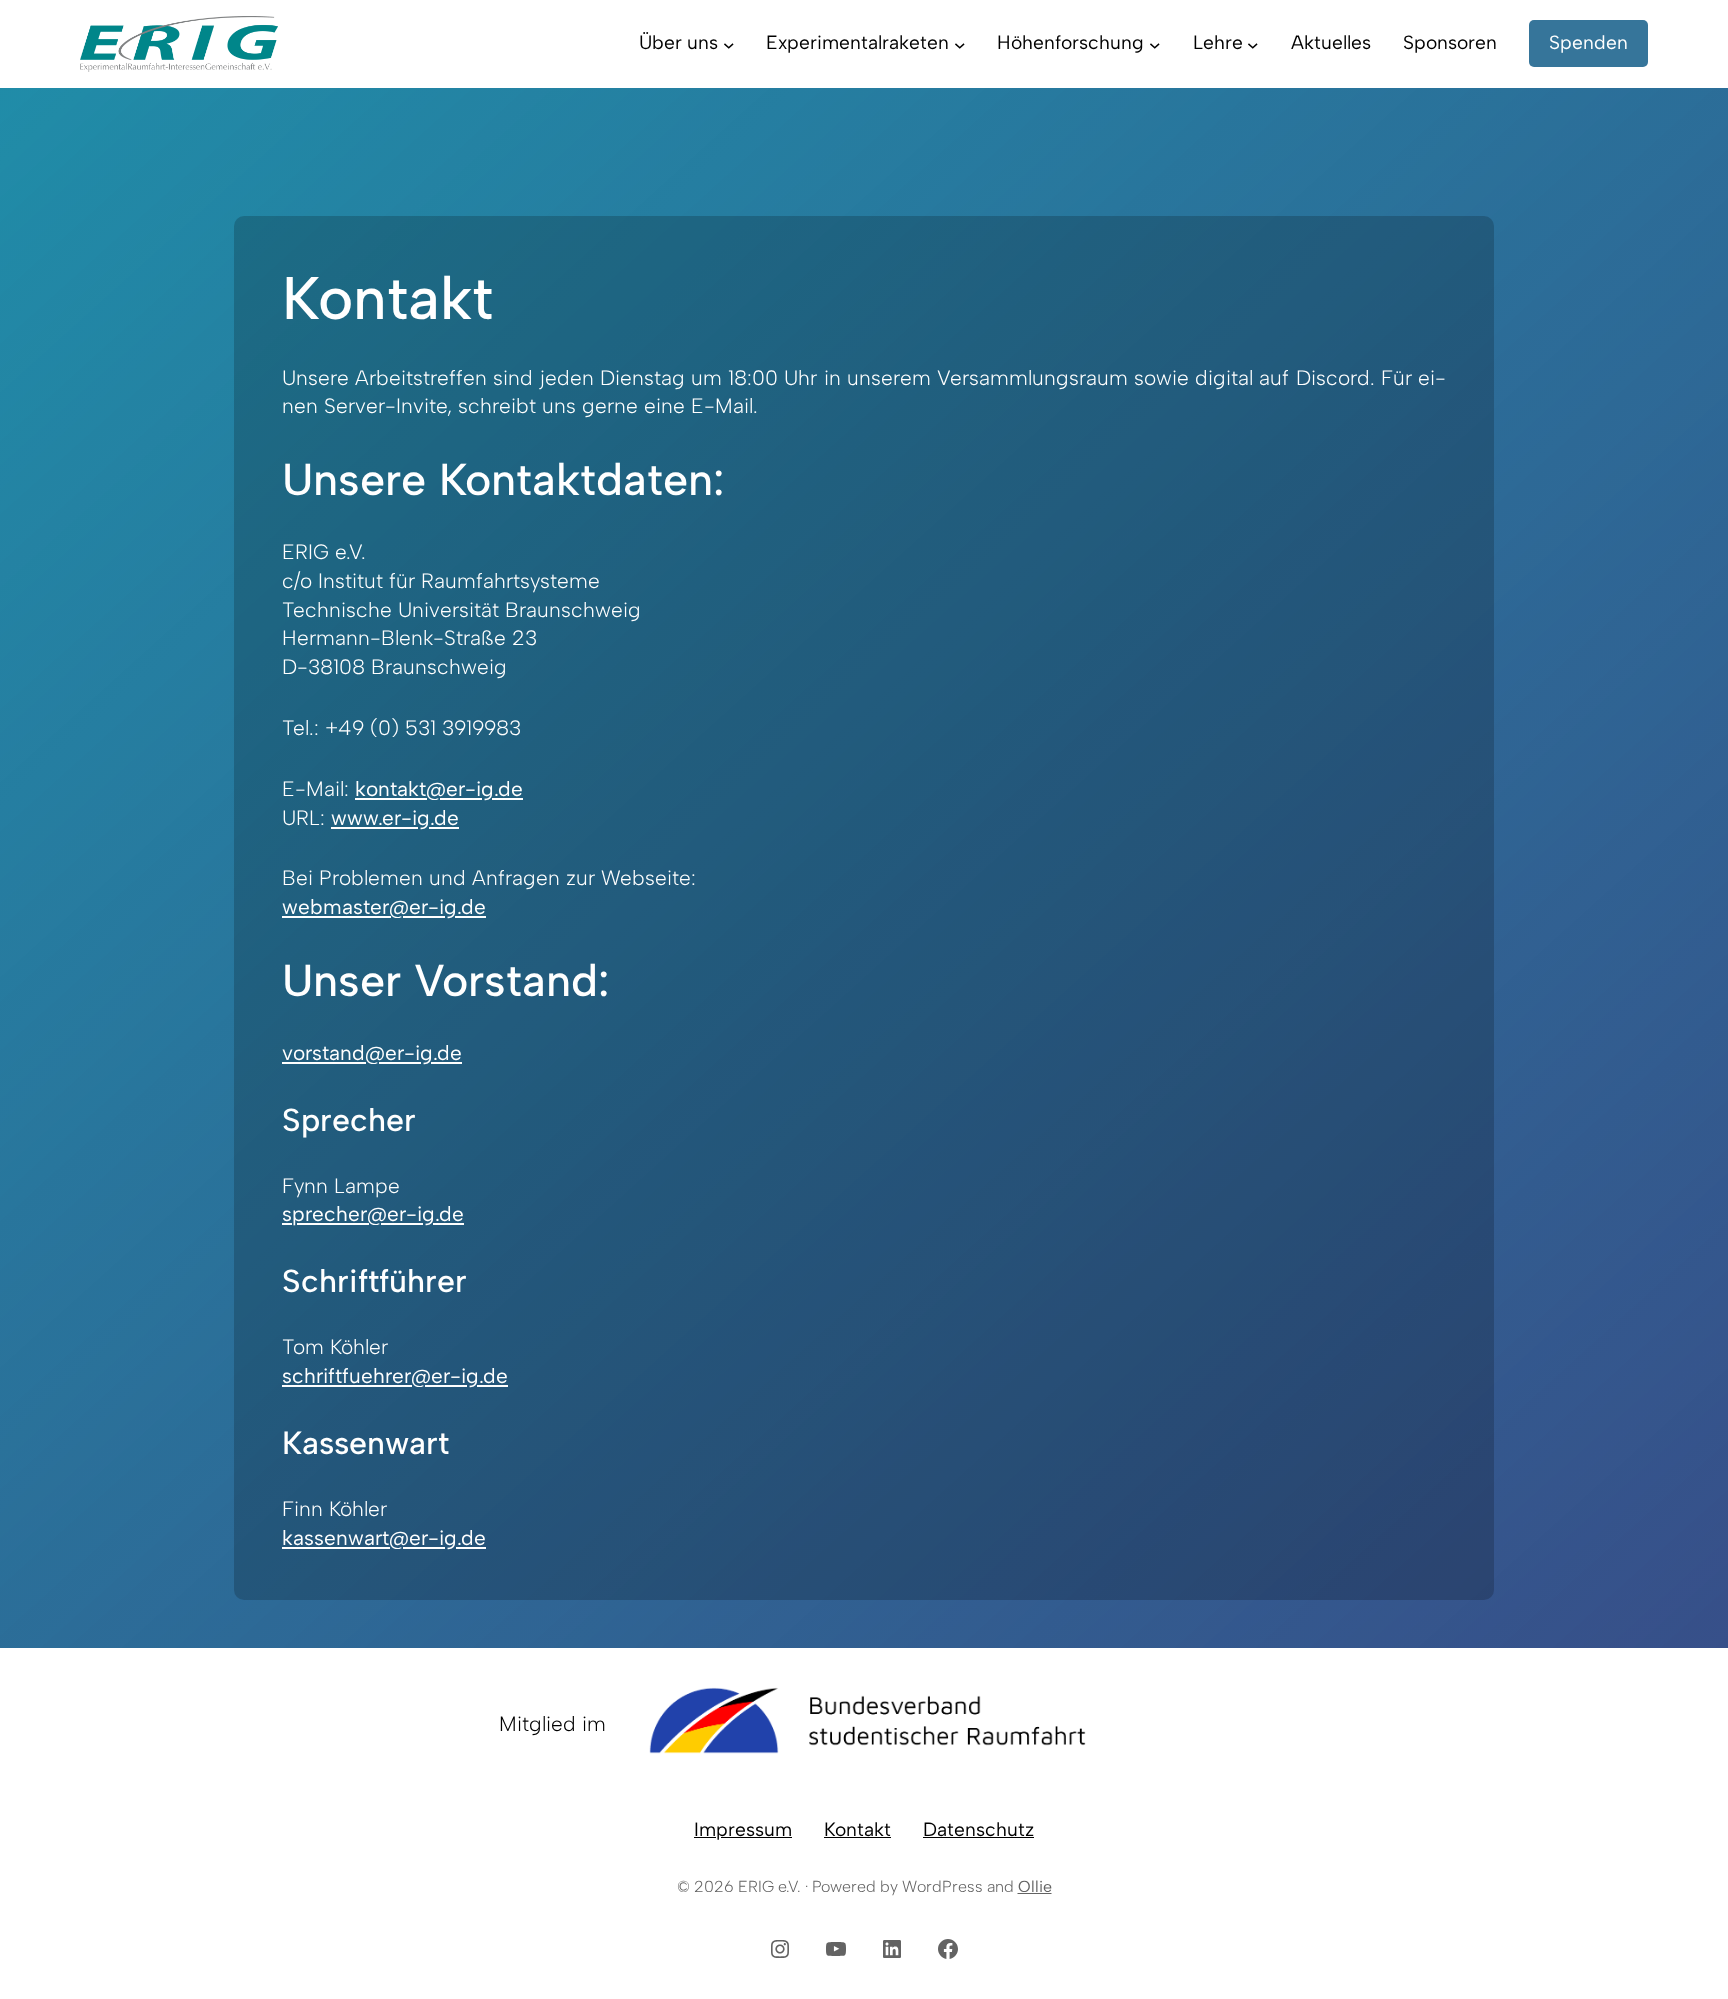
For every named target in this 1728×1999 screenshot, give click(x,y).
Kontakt (857, 1829)
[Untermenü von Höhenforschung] (1155, 44)
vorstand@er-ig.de (372, 1052)
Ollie (1035, 1886)
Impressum (743, 1829)
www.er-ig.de (395, 817)
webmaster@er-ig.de (384, 906)
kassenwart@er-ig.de (384, 1537)
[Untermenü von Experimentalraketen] (960, 44)
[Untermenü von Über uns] (729, 44)
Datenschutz (978, 1829)
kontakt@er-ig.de (439, 788)
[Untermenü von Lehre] (1253, 44)
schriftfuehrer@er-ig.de (395, 1375)
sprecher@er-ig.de (373, 1213)
